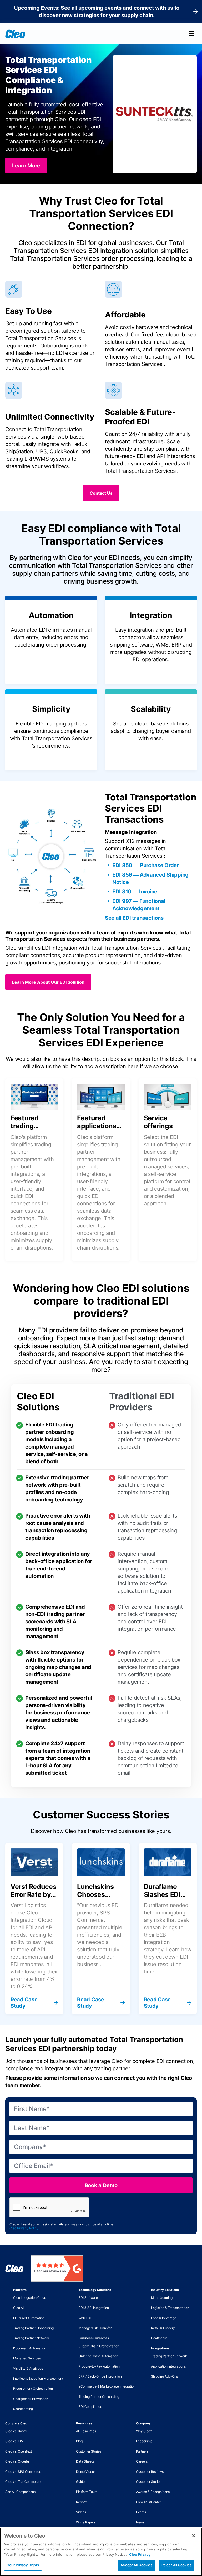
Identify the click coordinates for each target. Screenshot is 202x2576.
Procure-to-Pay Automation (99, 2366)
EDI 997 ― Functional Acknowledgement (139, 905)
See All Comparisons (20, 2492)
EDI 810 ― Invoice (135, 892)
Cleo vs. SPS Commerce (23, 2472)
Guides (81, 2482)
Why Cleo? (144, 2431)
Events (141, 2512)
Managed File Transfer (95, 2328)
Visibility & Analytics (28, 2368)
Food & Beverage (164, 2318)
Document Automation (30, 2348)
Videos (81, 2512)
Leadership (144, 2441)
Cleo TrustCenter (148, 2502)
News (140, 2522)
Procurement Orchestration (33, 2388)
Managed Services (27, 2358)
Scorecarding (23, 2409)
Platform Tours (87, 2492)
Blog (79, 2441)
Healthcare (159, 2338)
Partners (142, 2451)
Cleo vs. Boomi (16, 2431)
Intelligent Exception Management (38, 2378)
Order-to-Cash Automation (98, 2356)
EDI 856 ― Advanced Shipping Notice (150, 878)
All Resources (86, 2431)
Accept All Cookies (136, 2565)
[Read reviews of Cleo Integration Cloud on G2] (57, 2269)
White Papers (86, 2522)
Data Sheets (85, 2461)
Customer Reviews (150, 2472)
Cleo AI (18, 2308)
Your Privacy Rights (23, 2565)
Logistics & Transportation (170, 2308)
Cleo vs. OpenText (19, 2451)
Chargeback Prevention (31, 2399)
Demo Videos (86, 2472)
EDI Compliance (90, 2407)
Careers (142, 2461)
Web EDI (85, 2318)
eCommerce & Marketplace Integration (107, 2386)
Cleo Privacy (140, 2554)
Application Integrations (168, 2366)
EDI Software (88, 2298)
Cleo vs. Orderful (17, 2461)
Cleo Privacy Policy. (24, 2228)
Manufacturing (162, 2298)
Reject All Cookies (176, 2565)
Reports (82, 2502)
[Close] (194, 2536)
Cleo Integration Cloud (30, 2298)
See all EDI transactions (134, 918)
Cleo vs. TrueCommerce (23, 2482)
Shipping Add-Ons (164, 2376)
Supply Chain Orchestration (99, 2346)
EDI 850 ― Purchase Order (146, 865)
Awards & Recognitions (153, 2492)
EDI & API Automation (29, 2318)
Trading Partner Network (31, 2338)
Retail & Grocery (163, 2328)
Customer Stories (89, 2451)
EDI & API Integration (94, 2308)
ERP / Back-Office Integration (100, 2376)
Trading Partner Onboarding (33, 2328)
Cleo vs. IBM (14, 2441)
